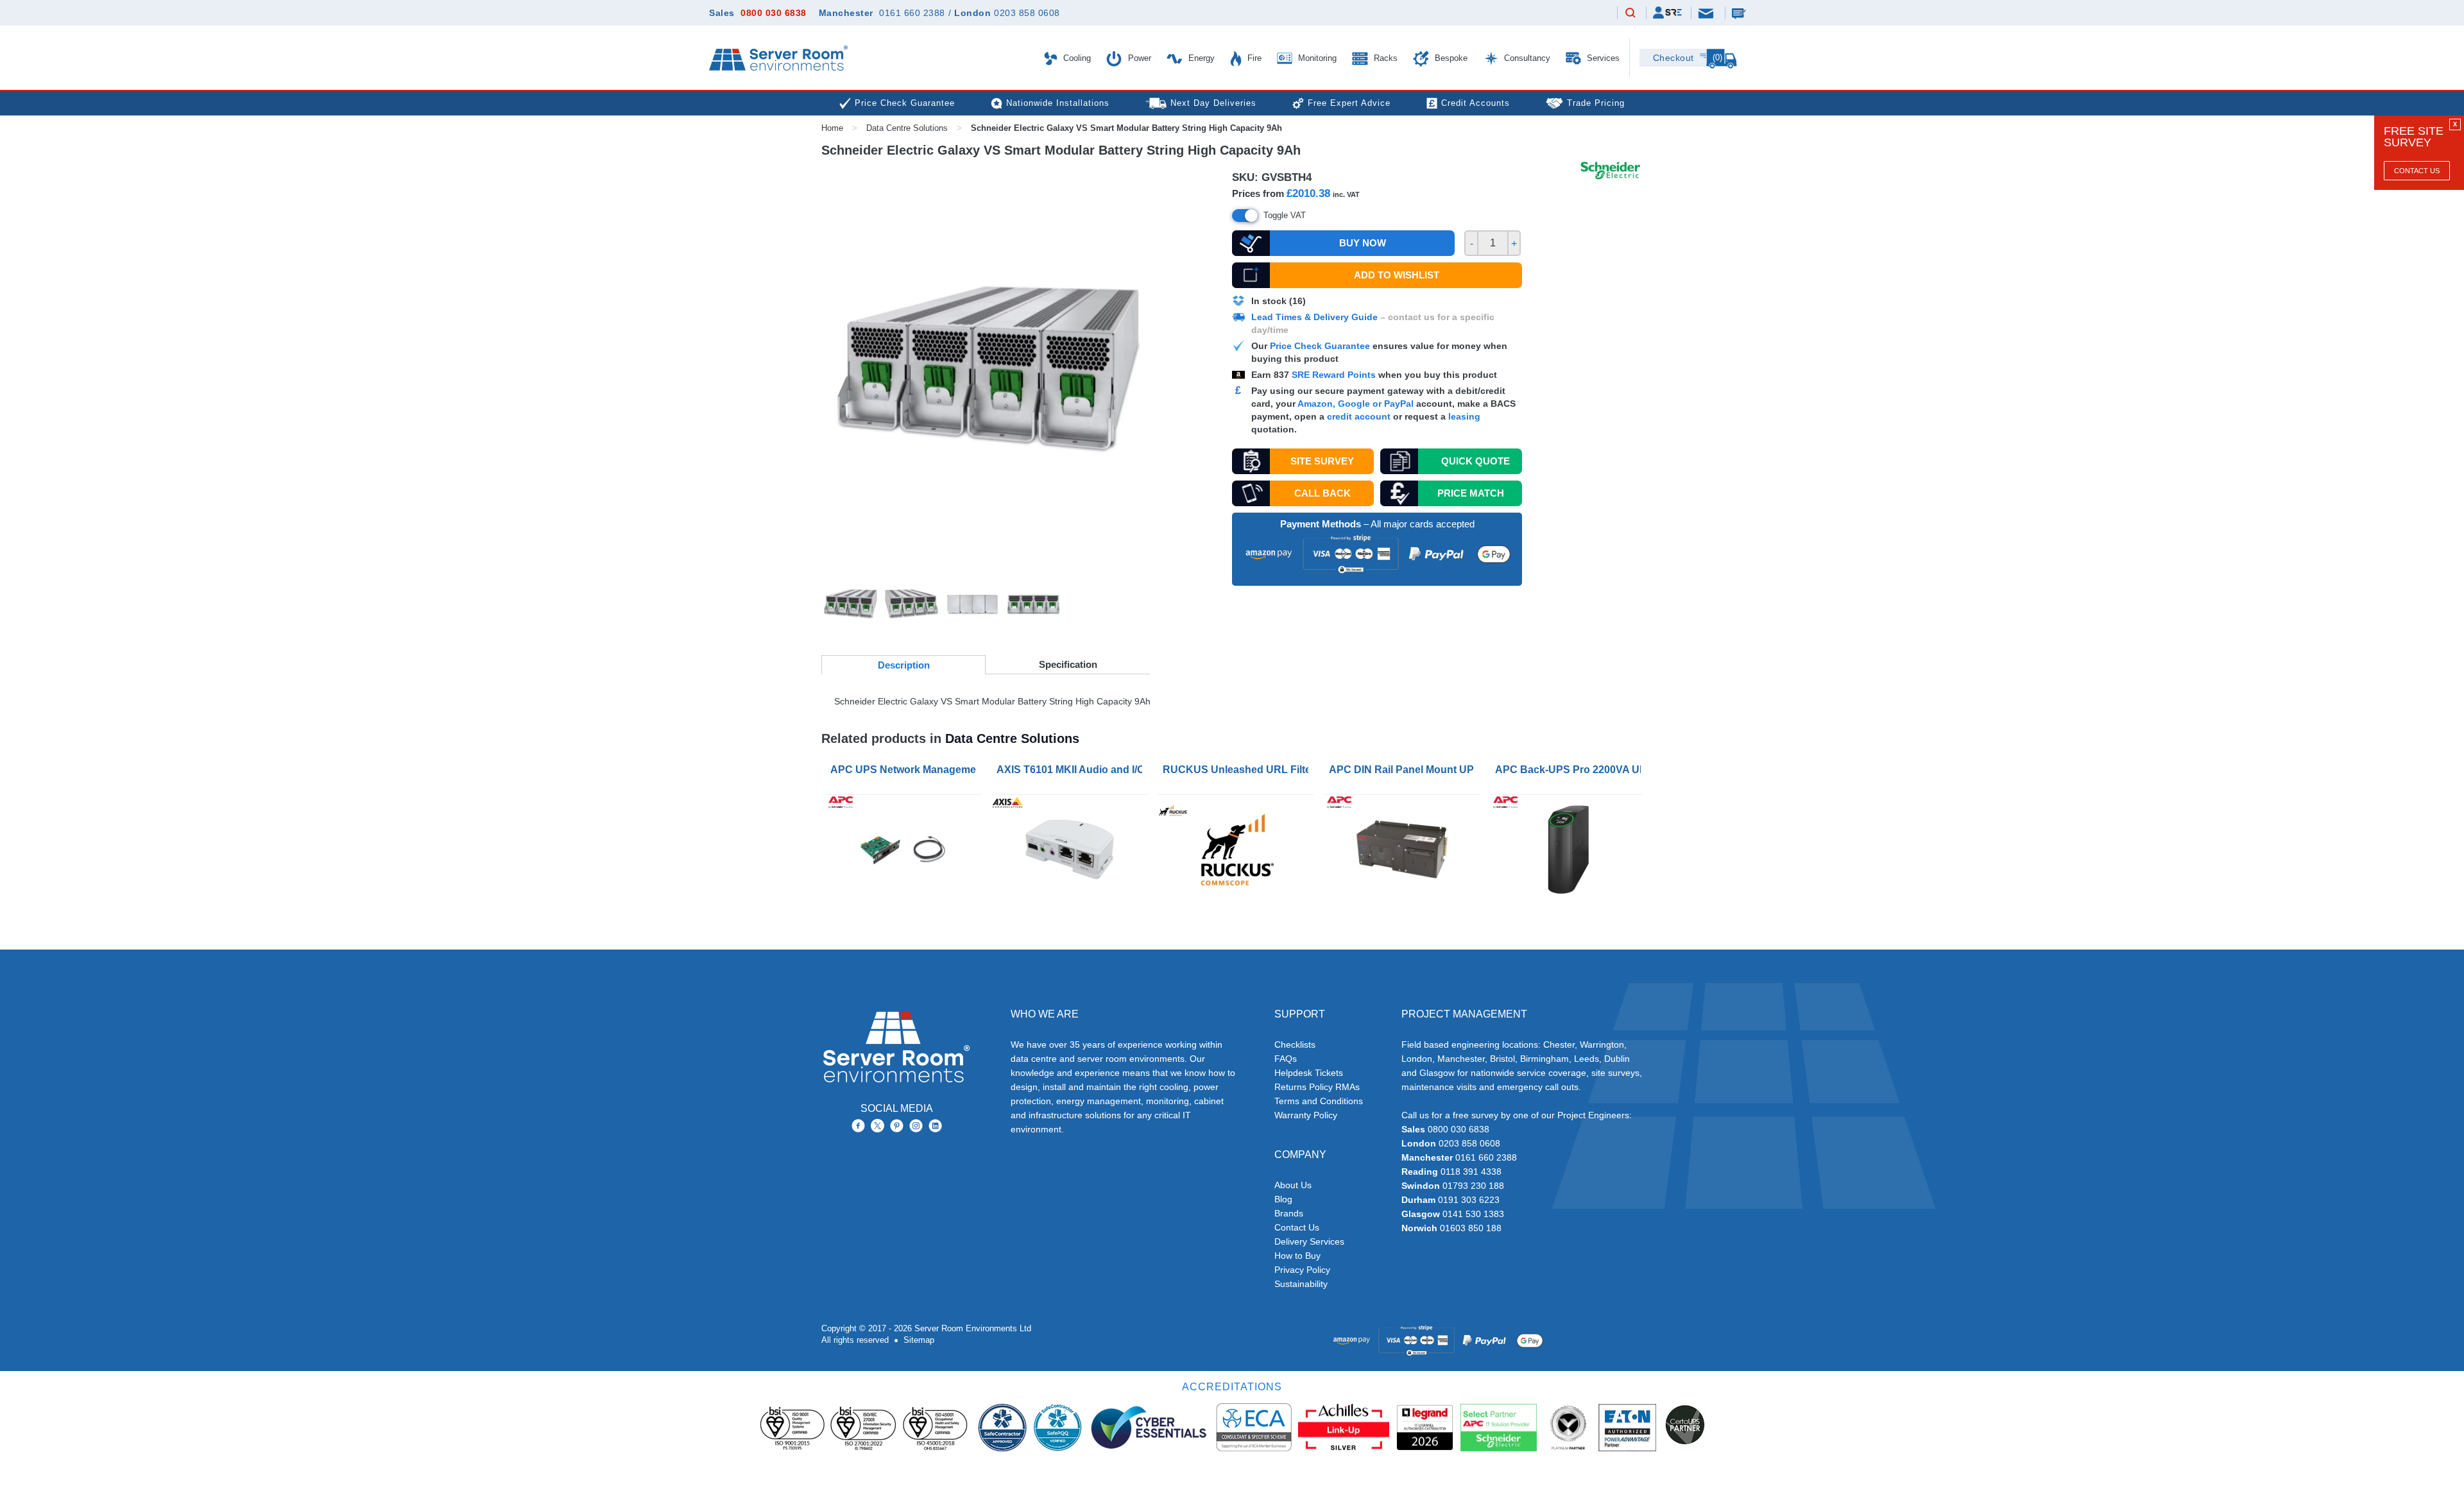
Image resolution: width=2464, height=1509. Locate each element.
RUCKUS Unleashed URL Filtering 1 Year (1238, 770)
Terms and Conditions (1319, 1101)
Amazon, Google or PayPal (1356, 404)
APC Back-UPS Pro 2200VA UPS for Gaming (1570, 770)
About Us (1293, 1185)
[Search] (1630, 13)
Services (1602, 58)
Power (1138, 58)
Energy (1200, 58)
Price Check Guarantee (1320, 346)
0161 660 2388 (912, 13)
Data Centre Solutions (907, 128)
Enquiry (1740, 13)
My (1667, 13)
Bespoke (1450, 58)
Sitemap (919, 1340)
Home (832, 128)
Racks (1384, 58)
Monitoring (1316, 58)
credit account (1359, 416)
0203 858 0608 (1027, 13)
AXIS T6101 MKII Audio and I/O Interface (1072, 770)
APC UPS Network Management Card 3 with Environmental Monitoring (906, 770)
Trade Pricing (1596, 103)
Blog (1283, 1199)
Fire (1253, 58)
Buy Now (1363, 243)
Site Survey (1322, 461)
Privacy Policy (1302, 1270)
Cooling (1076, 58)
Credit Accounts (1476, 103)
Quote (1476, 461)
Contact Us (2417, 171)
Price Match (1471, 493)
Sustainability (1301, 1284)
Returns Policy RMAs (1317, 1087)
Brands (1289, 1213)
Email (1707, 13)
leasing (1464, 416)
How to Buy (1297, 1256)
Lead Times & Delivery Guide (1314, 317)
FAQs (1286, 1059)
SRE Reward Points (1335, 375)
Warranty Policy (1306, 1115)
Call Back (1322, 493)
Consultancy (1526, 58)
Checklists (1295, 1044)
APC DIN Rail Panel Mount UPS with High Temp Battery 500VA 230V (1404, 770)
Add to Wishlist (1397, 275)
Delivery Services (1309, 1241)
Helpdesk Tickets (1309, 1073)
